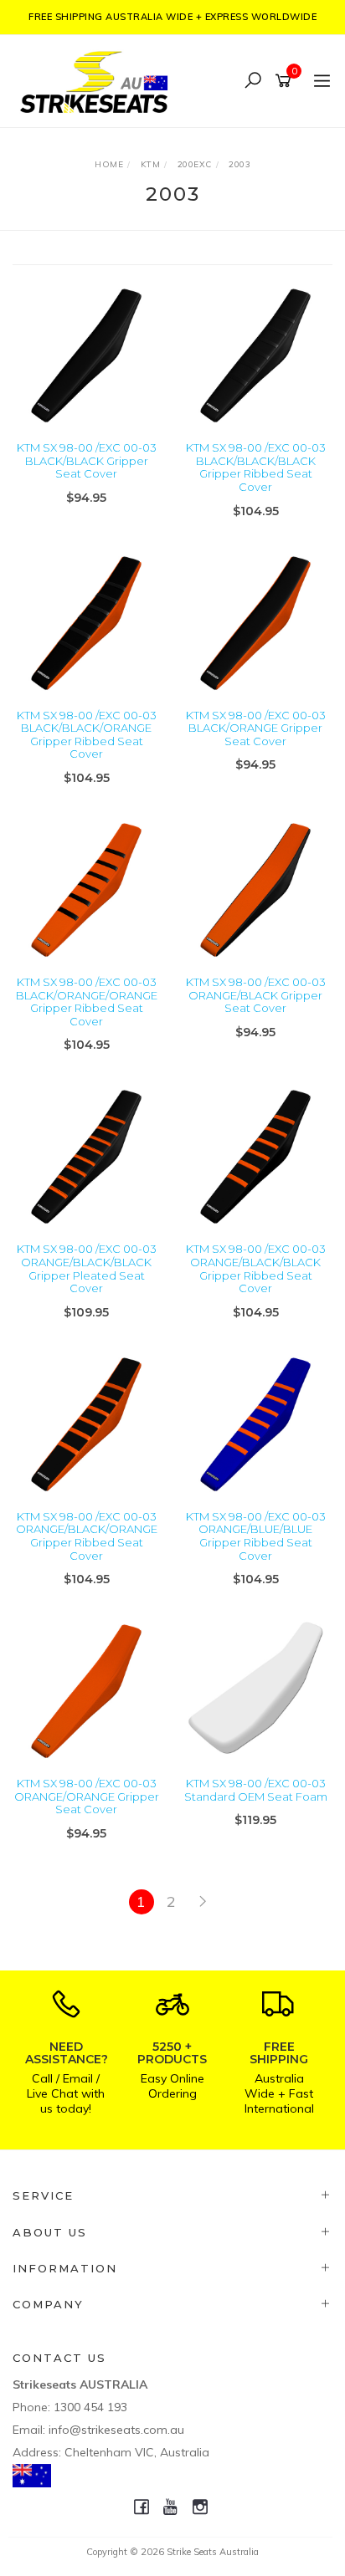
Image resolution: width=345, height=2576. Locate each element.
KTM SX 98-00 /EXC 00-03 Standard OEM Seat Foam (256, 1790)
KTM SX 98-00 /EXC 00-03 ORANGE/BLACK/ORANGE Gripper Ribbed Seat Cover (87, 1536)
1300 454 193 (90, 2407)
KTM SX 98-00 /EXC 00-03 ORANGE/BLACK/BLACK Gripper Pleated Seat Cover (87, 1268)
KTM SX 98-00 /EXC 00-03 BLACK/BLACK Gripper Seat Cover (87, 460)
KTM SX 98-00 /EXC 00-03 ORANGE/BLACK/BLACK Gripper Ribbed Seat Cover (256, 1268)
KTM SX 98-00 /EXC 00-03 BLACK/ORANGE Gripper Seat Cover (256, 728)
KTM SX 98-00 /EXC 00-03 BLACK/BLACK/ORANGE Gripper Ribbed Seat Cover (87, 735)
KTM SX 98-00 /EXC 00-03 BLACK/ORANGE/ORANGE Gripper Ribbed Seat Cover (87, 1002)
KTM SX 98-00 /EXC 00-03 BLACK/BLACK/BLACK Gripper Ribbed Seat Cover (256, 467)
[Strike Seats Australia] (98, 80)
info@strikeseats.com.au (116, 2430)
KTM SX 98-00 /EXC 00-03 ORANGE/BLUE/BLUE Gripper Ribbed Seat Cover (256, 1536)
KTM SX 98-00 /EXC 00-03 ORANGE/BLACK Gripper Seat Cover (256, 995)
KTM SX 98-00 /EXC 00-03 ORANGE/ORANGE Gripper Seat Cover (87, 1796)
